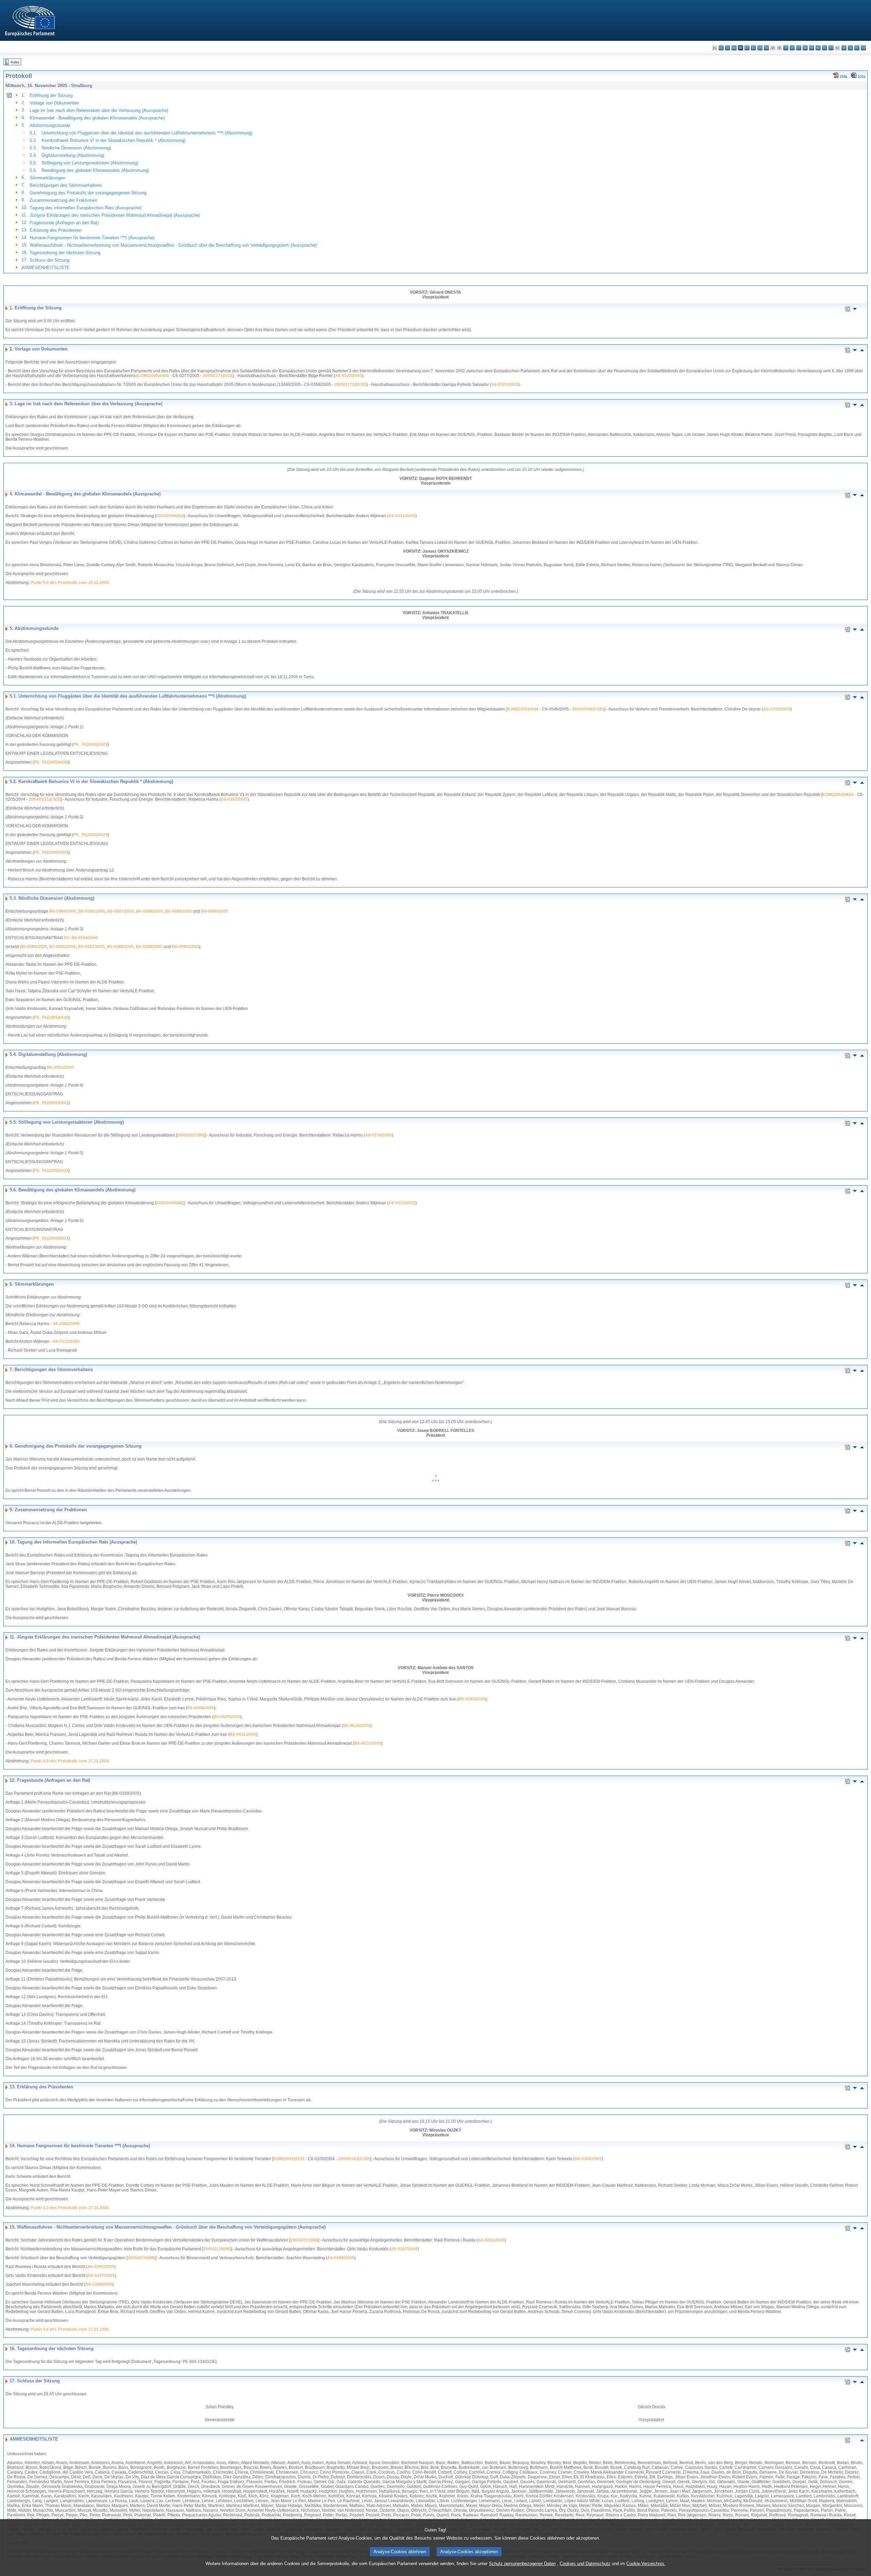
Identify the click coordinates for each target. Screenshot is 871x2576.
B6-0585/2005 (472, 1699)
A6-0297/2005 (404, 2249)
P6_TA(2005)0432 (51, 1171)
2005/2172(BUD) (350, 385)
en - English (760, 48)
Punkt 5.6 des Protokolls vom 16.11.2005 (70, 583)
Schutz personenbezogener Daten (522, 2564)
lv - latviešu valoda (792, 48)
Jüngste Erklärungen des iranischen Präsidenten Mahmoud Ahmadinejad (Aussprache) (115, 215)
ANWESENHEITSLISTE (46, 268)
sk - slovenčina (844, 48)
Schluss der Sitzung (50, 260)
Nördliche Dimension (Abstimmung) (76, 148)
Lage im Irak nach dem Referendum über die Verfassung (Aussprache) (99, 110)
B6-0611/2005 (243, 1734)
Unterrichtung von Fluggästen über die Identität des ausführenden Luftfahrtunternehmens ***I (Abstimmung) (147, 133)
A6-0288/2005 (341, 2258)
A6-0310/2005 (777, 709)
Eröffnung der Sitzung (51, 95)
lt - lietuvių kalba (799, 48)
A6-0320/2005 (349, 376)
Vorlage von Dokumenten (54, 103)
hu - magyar (805, 48)
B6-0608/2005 (201, 1708)
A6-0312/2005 (402, 516)
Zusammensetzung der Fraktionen (63, 200)
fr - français (766, 48)
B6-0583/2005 (60, 1067)
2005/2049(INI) (170, 516)
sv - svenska (863, 48)
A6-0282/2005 (234, 799)
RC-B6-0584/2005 (81, 938)
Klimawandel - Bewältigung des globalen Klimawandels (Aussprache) (97, 118)
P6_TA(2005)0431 (51, 1103)
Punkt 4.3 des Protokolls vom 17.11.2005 (70, 2208)
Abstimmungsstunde (50, 125)
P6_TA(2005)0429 (91, 835)
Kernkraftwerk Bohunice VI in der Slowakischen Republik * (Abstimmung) (113, 140)
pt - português (831, 48)
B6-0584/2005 (63, 911)
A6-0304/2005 (588, 2159)
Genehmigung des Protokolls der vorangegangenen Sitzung (88, 193)
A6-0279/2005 (379, 1135)
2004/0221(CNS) (45, 799)
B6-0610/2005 (356, 1726)
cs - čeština (728, 48)
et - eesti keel (747, 48)
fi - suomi (857, 48)
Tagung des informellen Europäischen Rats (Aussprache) (86, 208)
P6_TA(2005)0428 (91, 745)
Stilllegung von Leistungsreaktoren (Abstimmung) (90, 163)
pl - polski (825, 48)
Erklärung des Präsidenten (56, 230)
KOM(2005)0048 (523, 709)
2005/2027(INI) (191, 1135)
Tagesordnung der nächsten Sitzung (65, 253)
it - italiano (786, 48)
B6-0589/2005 (178, 911)
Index (15, 62)
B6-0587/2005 (121, 911)
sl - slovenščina (850, 48)
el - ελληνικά (753, 48)
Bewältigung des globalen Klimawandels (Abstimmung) (95, 170)
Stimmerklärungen (47, 178)
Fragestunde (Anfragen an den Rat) (64, 223)
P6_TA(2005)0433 (51, 1238)
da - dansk (734, 48)
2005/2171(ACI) (218, 376)
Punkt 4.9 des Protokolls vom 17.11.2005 (70, 1761)
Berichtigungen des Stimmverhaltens (66, 185)
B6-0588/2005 (150, 911)
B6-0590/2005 (215, 911)
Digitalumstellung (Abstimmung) (73, 155)
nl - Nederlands (818, 48)
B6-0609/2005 (227, 1717)
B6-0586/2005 (92, 911)
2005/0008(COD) (588, 709)
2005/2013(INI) (304, 2240)
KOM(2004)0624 (838, 795)
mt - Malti (812, 48)
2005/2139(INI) (217, 2249)
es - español (721, 48)
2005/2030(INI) (142, 2258)
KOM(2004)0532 (289, 2159)
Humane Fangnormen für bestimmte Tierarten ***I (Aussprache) (92, 238)
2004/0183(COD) (354, 2159)
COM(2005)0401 (153, 376)
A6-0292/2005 (491, 2240)
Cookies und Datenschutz (585, 2564)
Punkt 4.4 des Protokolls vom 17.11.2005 (70, 2329)
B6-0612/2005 (368, 1743)
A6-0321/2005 (505, 385)
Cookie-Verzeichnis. (646, 2564)
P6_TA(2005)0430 (51, 1017)
